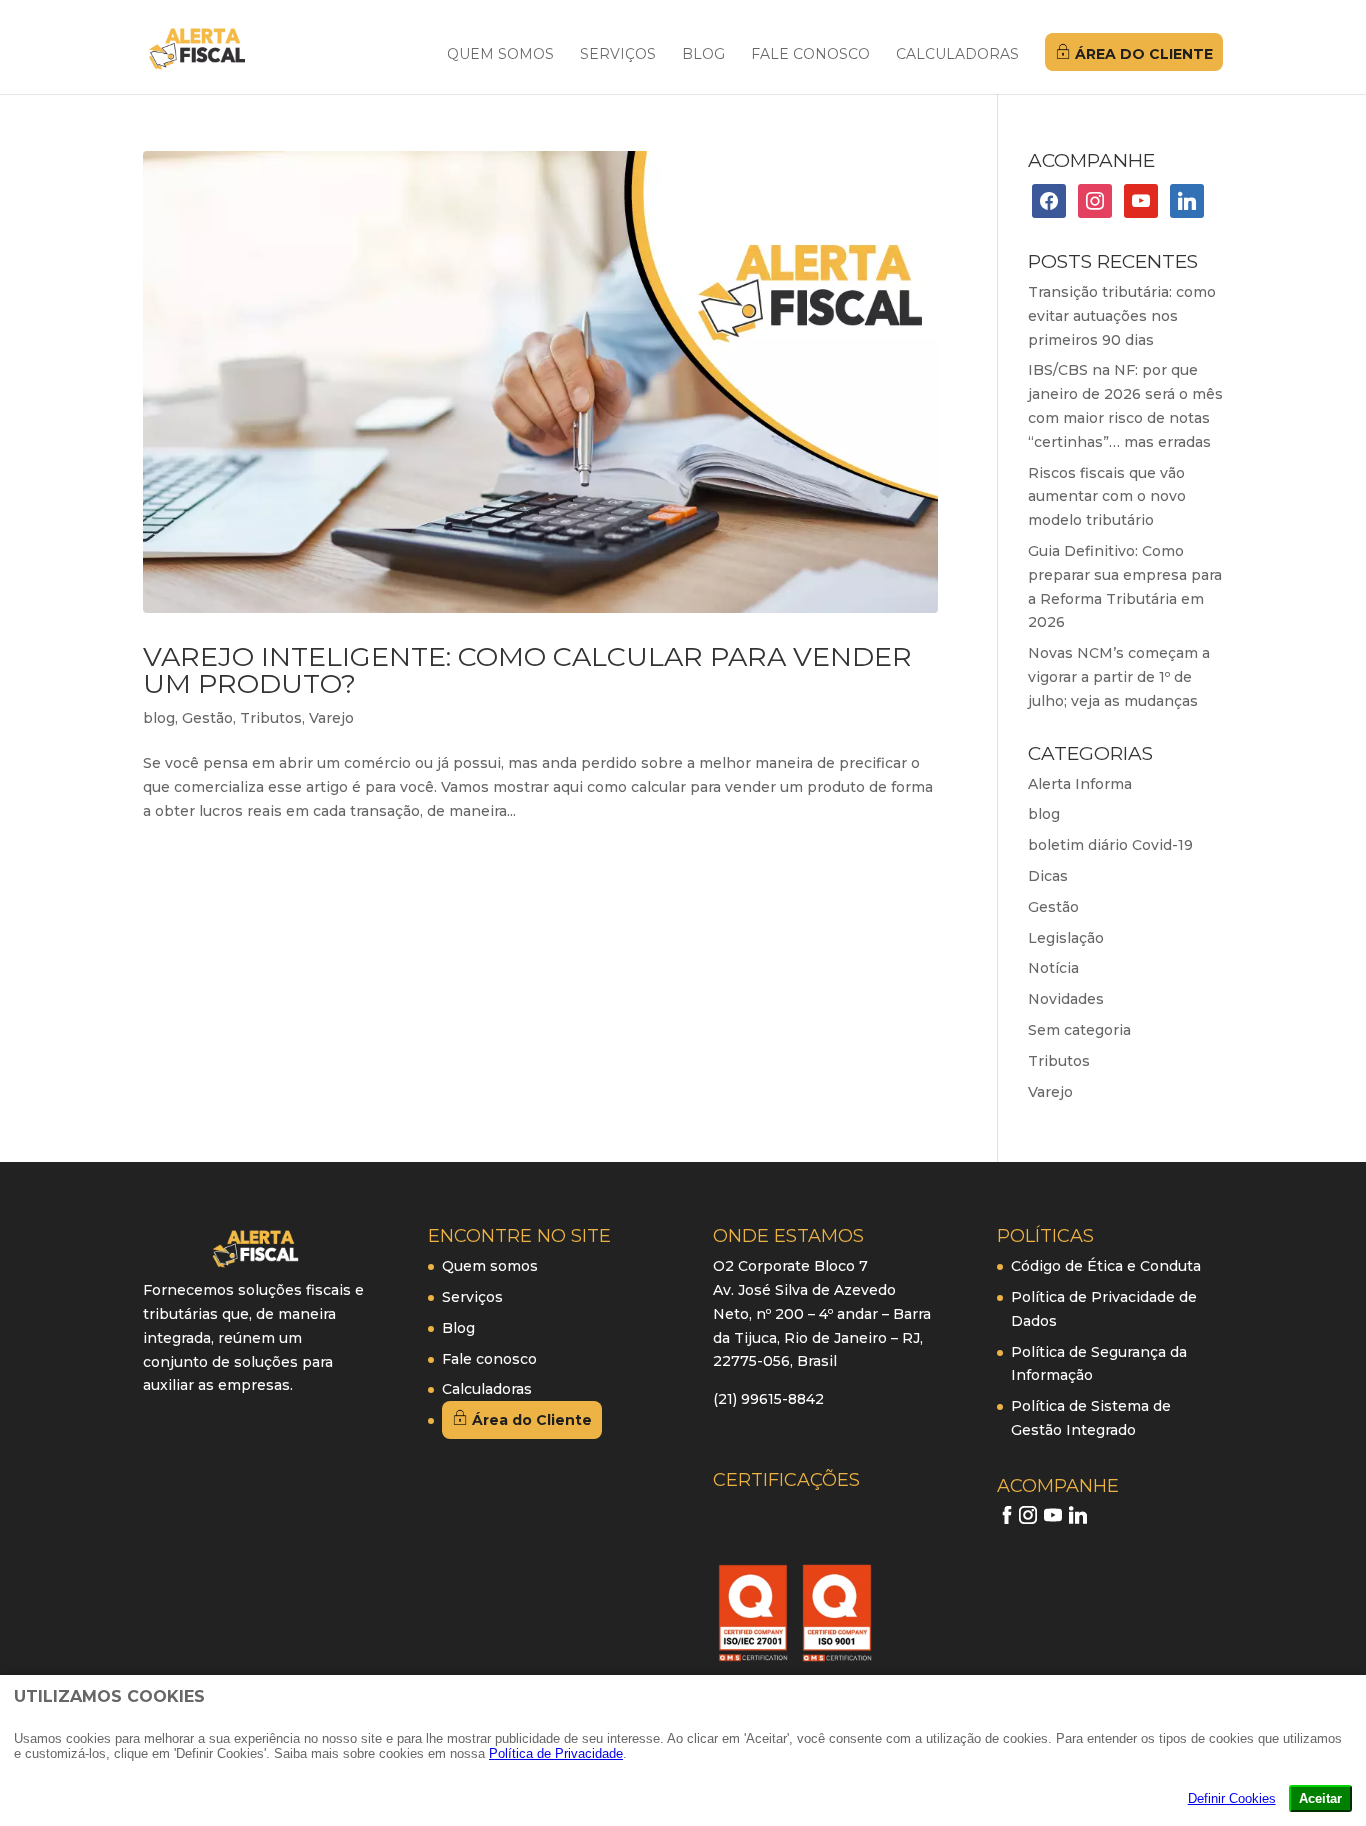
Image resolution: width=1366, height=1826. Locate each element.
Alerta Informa (1080, 784)
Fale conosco (810, 55)
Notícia (1053, 968)
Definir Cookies (1232, 1798)
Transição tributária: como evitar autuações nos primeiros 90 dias (1122, 316)
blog (159, 718)
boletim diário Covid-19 (1110, 845)
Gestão (207, 718)
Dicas (1048, 876)
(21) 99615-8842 (768, 1399)
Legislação (1066, 938)
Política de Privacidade (556, 1753)
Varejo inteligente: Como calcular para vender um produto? (527, 670)
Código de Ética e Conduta (1106, 1266)
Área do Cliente (1142, 54)
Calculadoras (957, 55)
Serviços (618, 55)
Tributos (271, 718)
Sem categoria (1079, 1030)
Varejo (331, 718)
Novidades (1066, 999)
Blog (703, 55)
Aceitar (1320, 1798)
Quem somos (500, 55)
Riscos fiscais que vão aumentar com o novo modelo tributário (1107, 497)
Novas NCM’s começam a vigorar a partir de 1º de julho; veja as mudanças (1119, 677)
